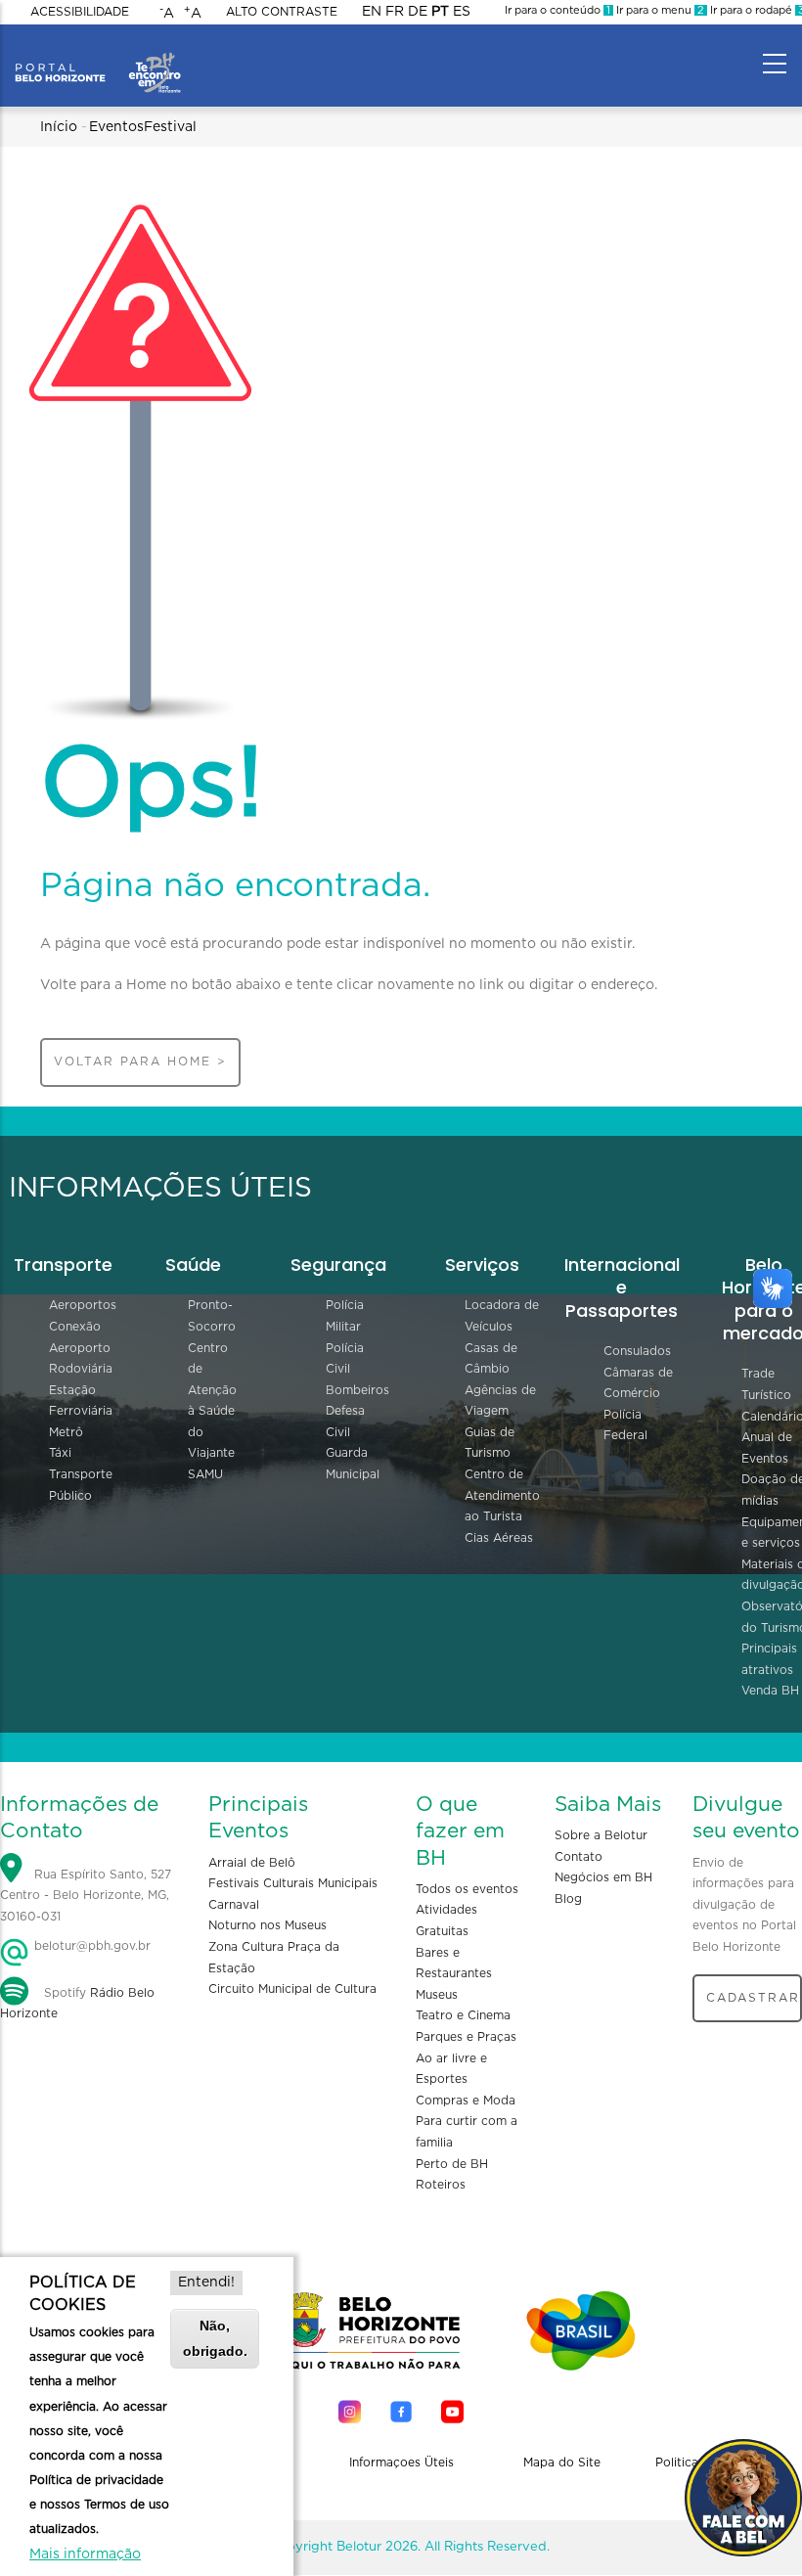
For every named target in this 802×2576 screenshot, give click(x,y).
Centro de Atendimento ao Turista (502, 1495)
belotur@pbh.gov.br (90, 1946)
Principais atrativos (769, 1659)
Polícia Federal (625, 1425)
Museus (437, 1995)
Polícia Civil (345, 1359)
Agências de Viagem (500, 1401)
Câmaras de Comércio (638, 1383)
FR (395, 12)
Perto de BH (452, 2164)
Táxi (60, 1453)
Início (59, 127)
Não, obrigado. (215, 2338)
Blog (568, 1899)
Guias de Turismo (490, 1443)
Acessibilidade (80, 12)
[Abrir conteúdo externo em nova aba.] (350, 2411)
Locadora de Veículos (502, 1316)
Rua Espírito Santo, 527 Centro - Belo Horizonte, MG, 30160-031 (86, 1896)
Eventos (116, 127)
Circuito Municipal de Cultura (292, 1989)
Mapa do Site (562, 2463)
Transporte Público (81, 1485)
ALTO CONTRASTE (282, 12)
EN (372, 12)
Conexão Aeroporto (80, 1337)
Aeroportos (83, 1305)
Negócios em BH (603, 1877)
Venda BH (770, 1691)
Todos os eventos (467, 1889)
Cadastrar (753, 1998)
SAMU (205, 1474)
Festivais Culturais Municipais (293, 1883)
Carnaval (234, 1905)
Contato (579, 1857)
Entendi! (206, 2282)
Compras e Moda (466, 2101)
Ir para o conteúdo (557, 10)
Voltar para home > (140, 1062)
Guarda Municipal (353, 1464)
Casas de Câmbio (491, 1359)
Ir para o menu (659, 10)
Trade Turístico (766, 1384)
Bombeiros (357, 1390)
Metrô (66, 1432)
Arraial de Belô (252, 1863)
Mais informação (85, 2554)
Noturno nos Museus (267, 1925)
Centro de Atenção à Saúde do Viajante (212, 1401)
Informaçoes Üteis (401, 2463)
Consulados (637, 1351)
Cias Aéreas (499, 1538)
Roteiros (441, 2185)
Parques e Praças (466, 2037)
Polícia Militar (345, 1316)
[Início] (98, 59)
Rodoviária (81, 1369)
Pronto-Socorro (212, 1316)
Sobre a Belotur (601, 1835)
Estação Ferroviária (81, 1401)
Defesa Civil (345, 1422)
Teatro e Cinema (463, 2015)
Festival (170, 127)
